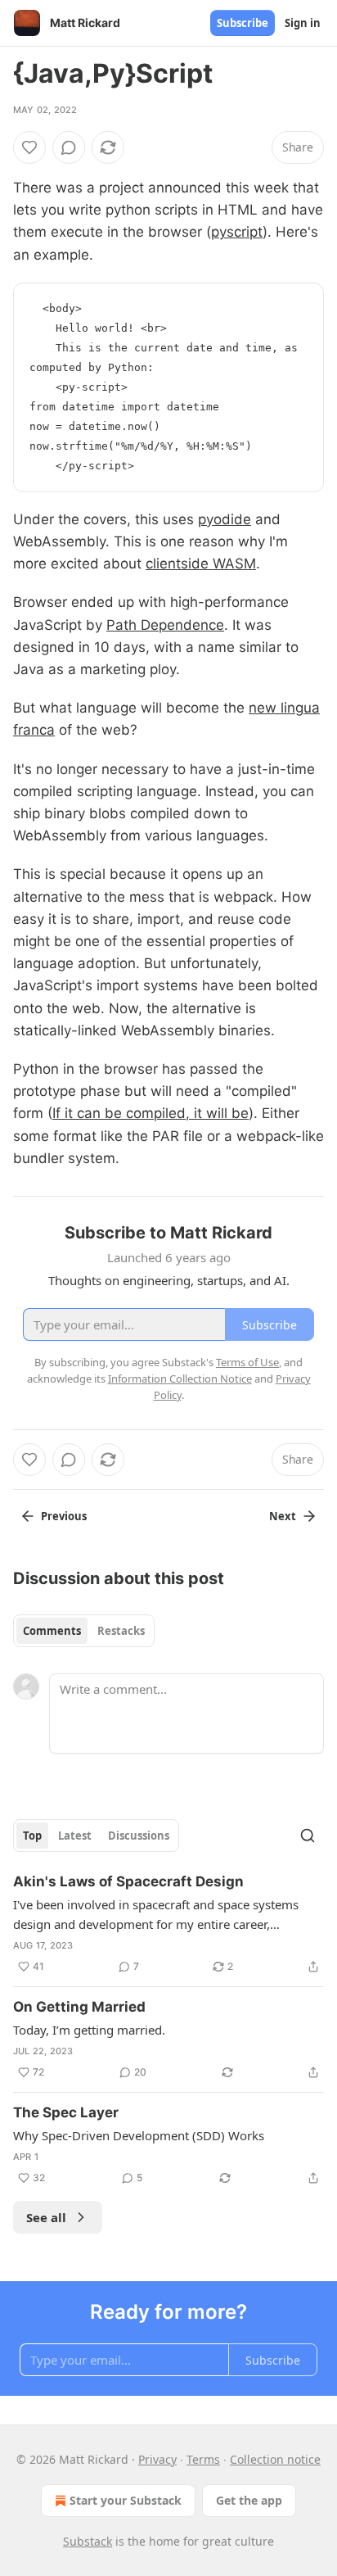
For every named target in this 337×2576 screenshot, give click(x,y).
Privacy (157, 2459)
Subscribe (243, 23)
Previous (64, 1516)
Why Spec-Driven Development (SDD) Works (139, 2135)
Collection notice (275, 2459)
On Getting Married (79, 2007)
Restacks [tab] (121, 1631)
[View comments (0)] (69, 147)
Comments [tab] (52, 1631)
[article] (168, 1924)
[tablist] (84, 1631)
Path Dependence (165, 625)
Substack (88, 2541)
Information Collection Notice (180, 1379)
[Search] (308, 1836)
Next (283, 1516)
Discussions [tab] (139, 1836)
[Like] (29, 147)
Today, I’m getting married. (89, 2030)
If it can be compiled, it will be (151, 1113)
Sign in (303, 23)
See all (46, 2217)
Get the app (249, 2500)
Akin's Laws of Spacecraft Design (128, 1881)
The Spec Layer (66, 2112)
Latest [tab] (75, 1836)
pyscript (237, 232)
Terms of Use (247, 1362)
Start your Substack (126, 2500)
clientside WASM (201, 564)
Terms (203, 2459)
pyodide (225, 519)
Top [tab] (32, 1836)
